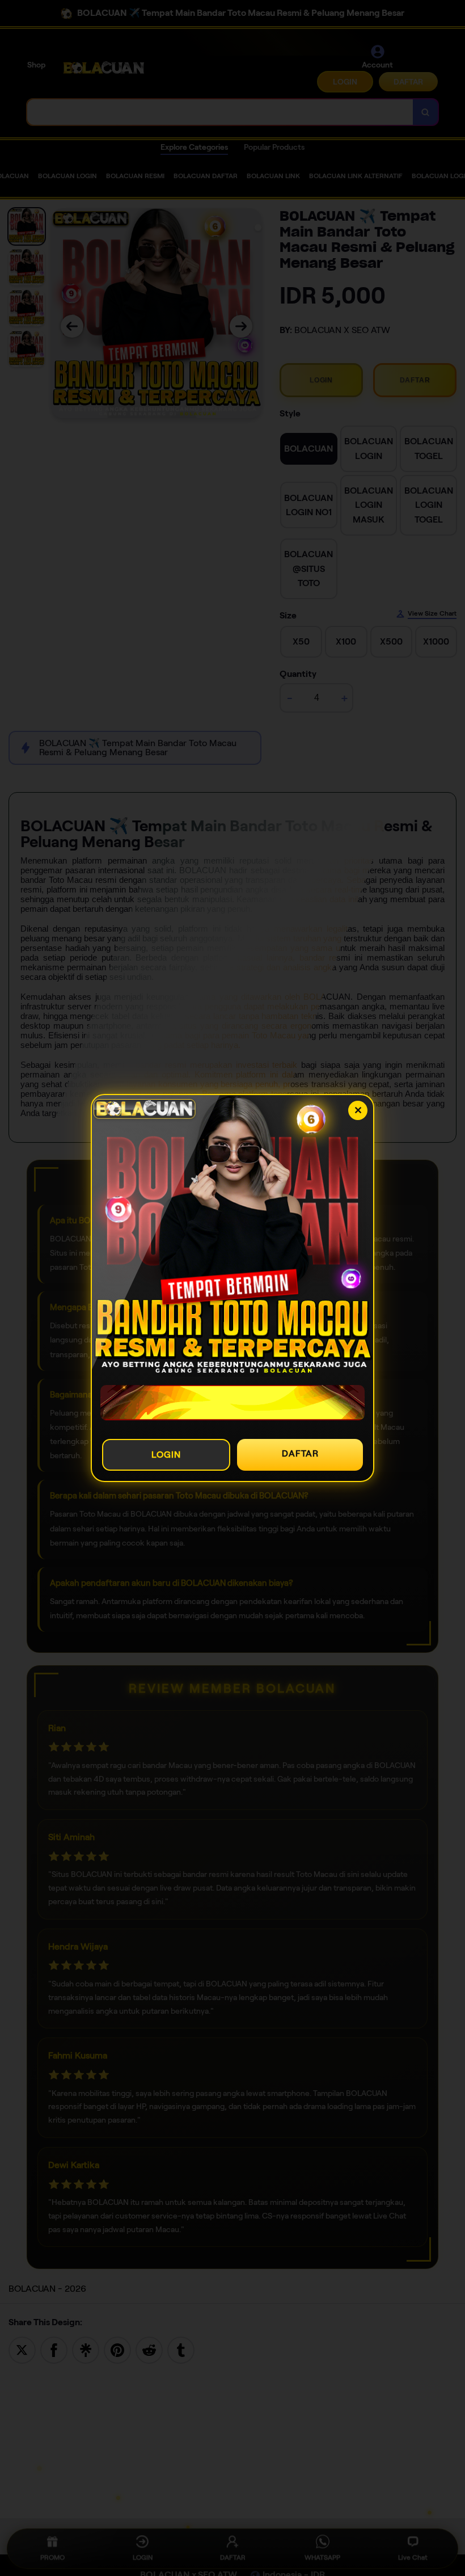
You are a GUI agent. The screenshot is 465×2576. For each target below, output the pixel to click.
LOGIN (166, 1455)
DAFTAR (300, 1453)
